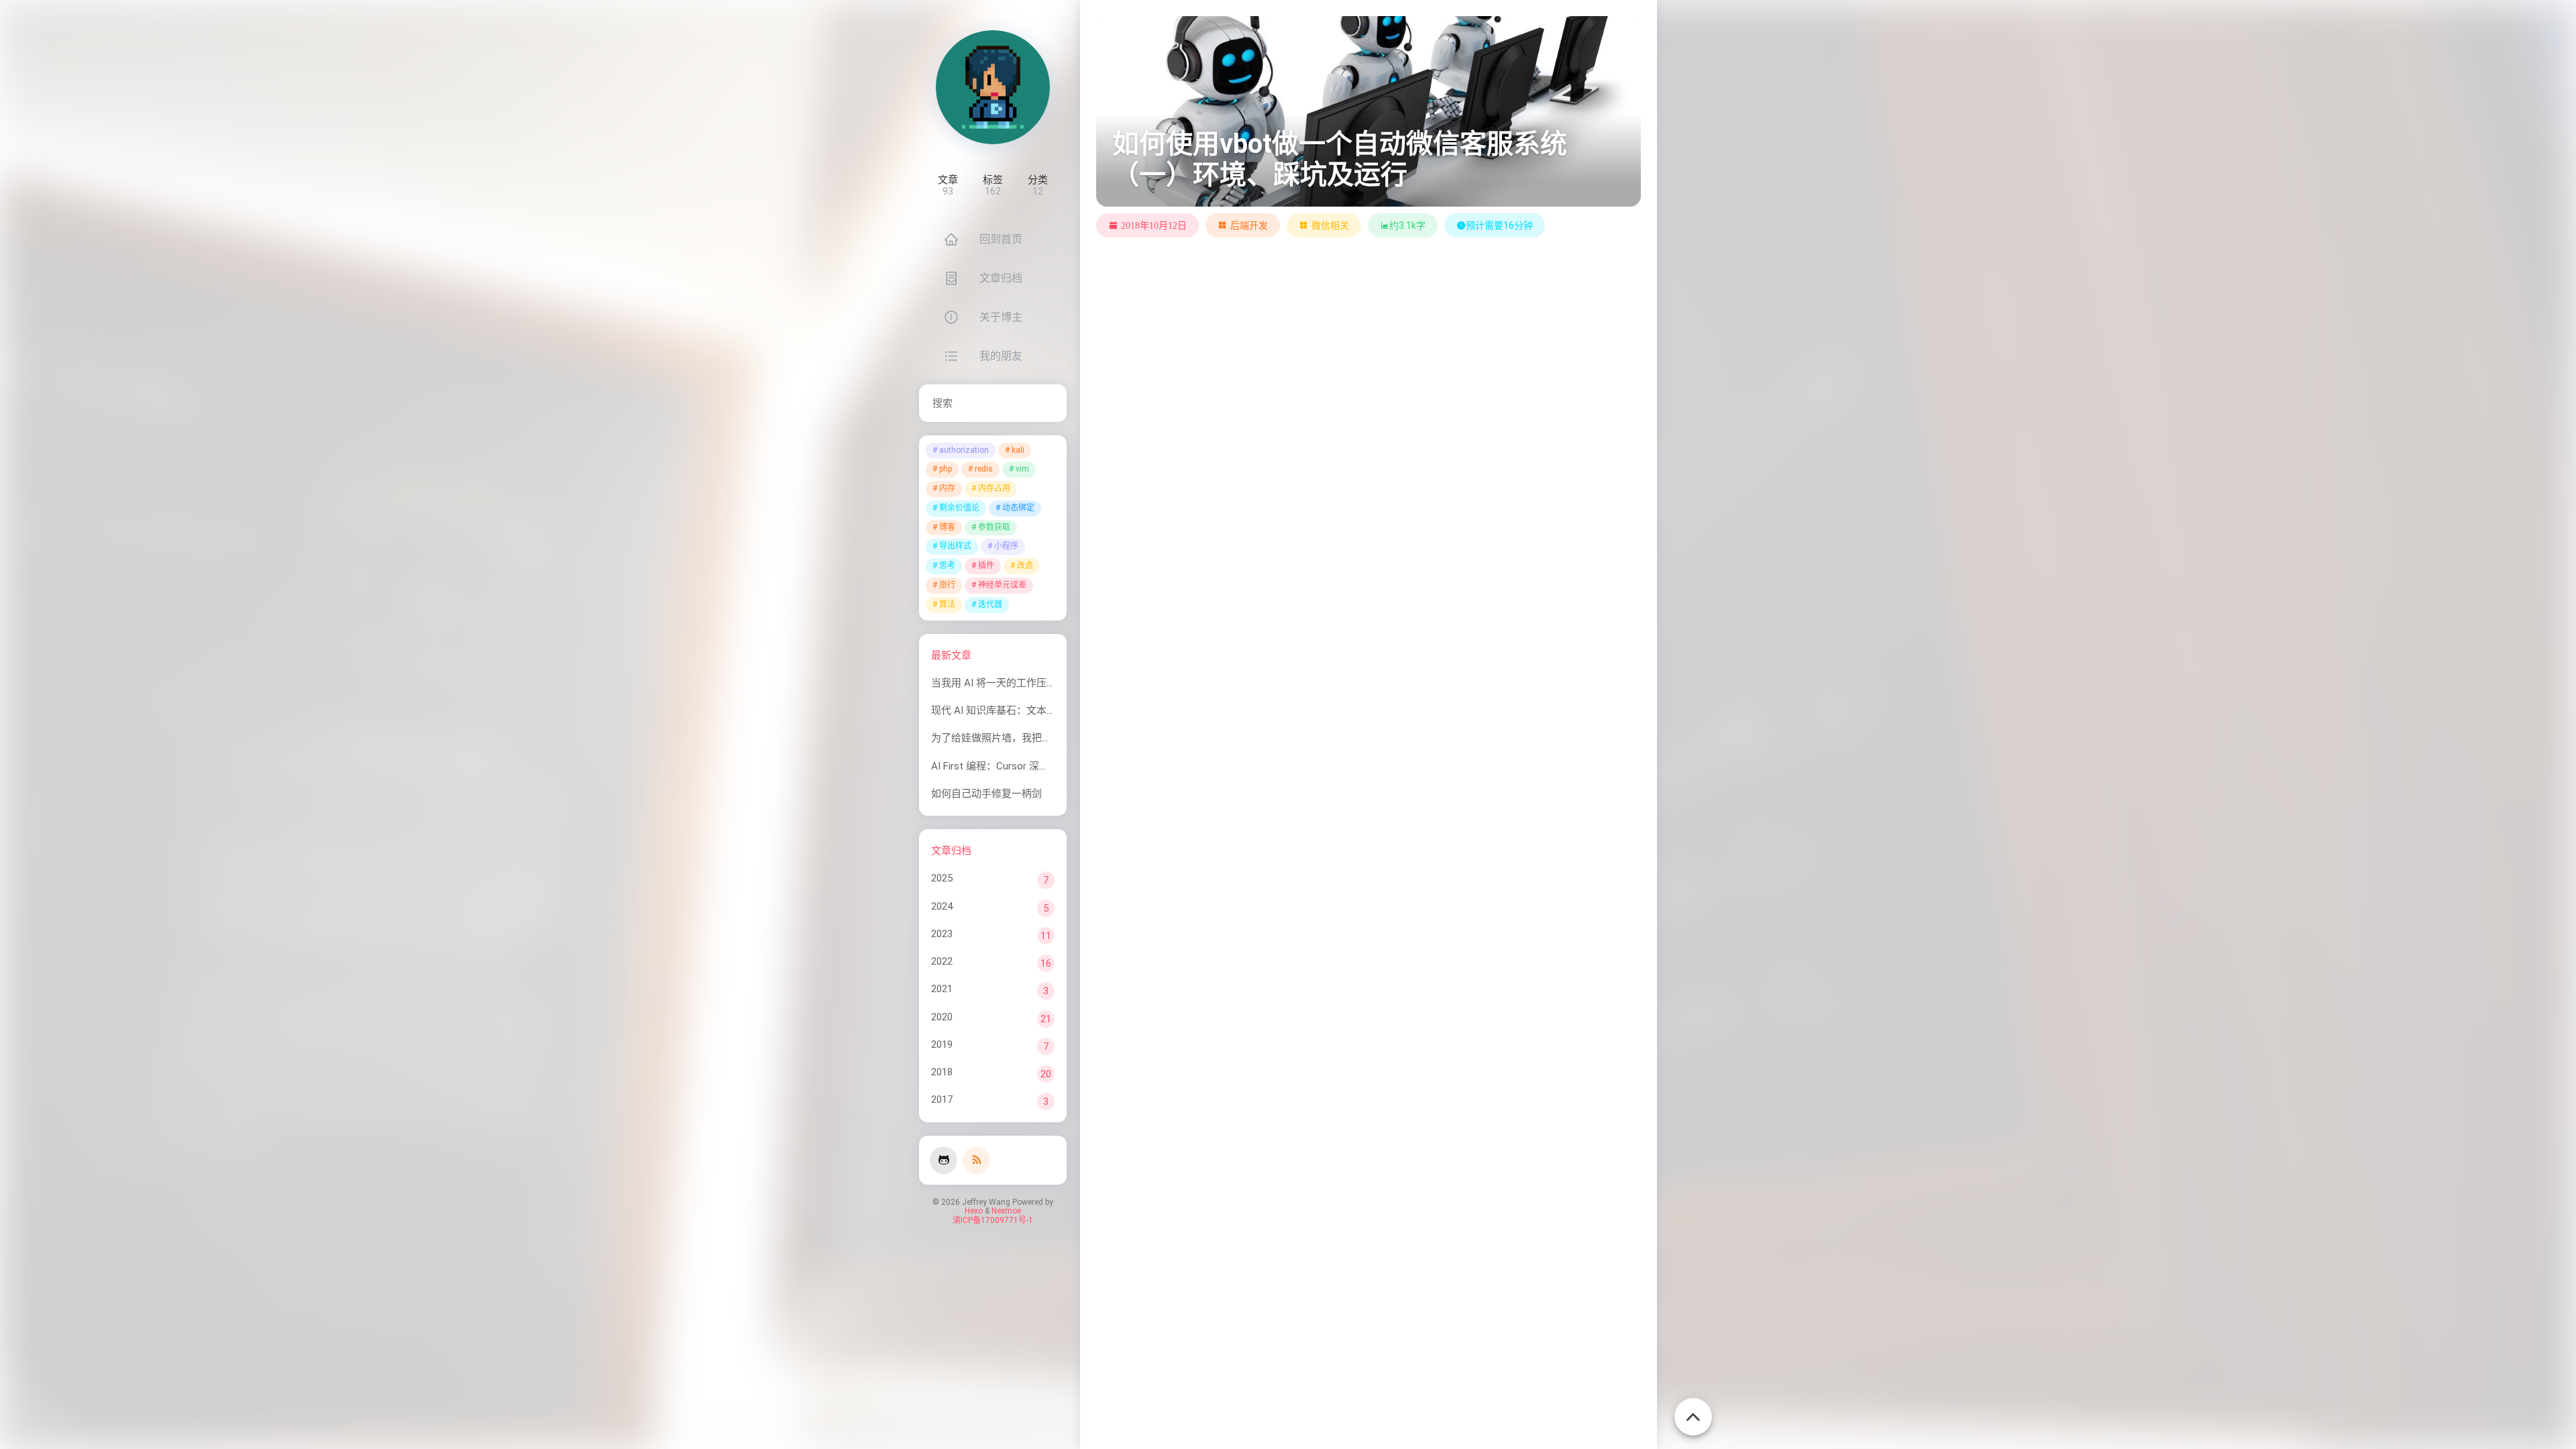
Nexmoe (1006, 1211)
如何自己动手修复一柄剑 (986, 794)
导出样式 (955, 546)
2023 (942, 934)
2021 (942, 989)
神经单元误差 (1002, 585)
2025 (942, 878)
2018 (942, 1072)
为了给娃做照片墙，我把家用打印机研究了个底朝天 (1047, 738)
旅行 (947, 585)
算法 (947, 604)
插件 (986, 566)
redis (984, 469)
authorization (964, 450)
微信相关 (1330, 225)
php (946, 469)
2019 (942, 1044)
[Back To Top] (1693, 1409)
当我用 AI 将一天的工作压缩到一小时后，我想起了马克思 (1059, 683)
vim (1022, 469)
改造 (1025, 566)
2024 (942, 906)
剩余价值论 (959, 508)
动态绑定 (1018, 508)
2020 (942, 1017)
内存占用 (994, 488)
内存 (947, 488)
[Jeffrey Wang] (993, 87)
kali (1018, 450)
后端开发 (1249, 225)
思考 (947, 566)
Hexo (974, 1211)
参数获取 (994, 527)
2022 (942, 961)
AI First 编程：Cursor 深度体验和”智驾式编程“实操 (1044, 766)
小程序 (1006, 546)
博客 (947, 527)
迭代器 (990, 604)
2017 (942, 1099)
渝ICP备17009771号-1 (993, 1220)
